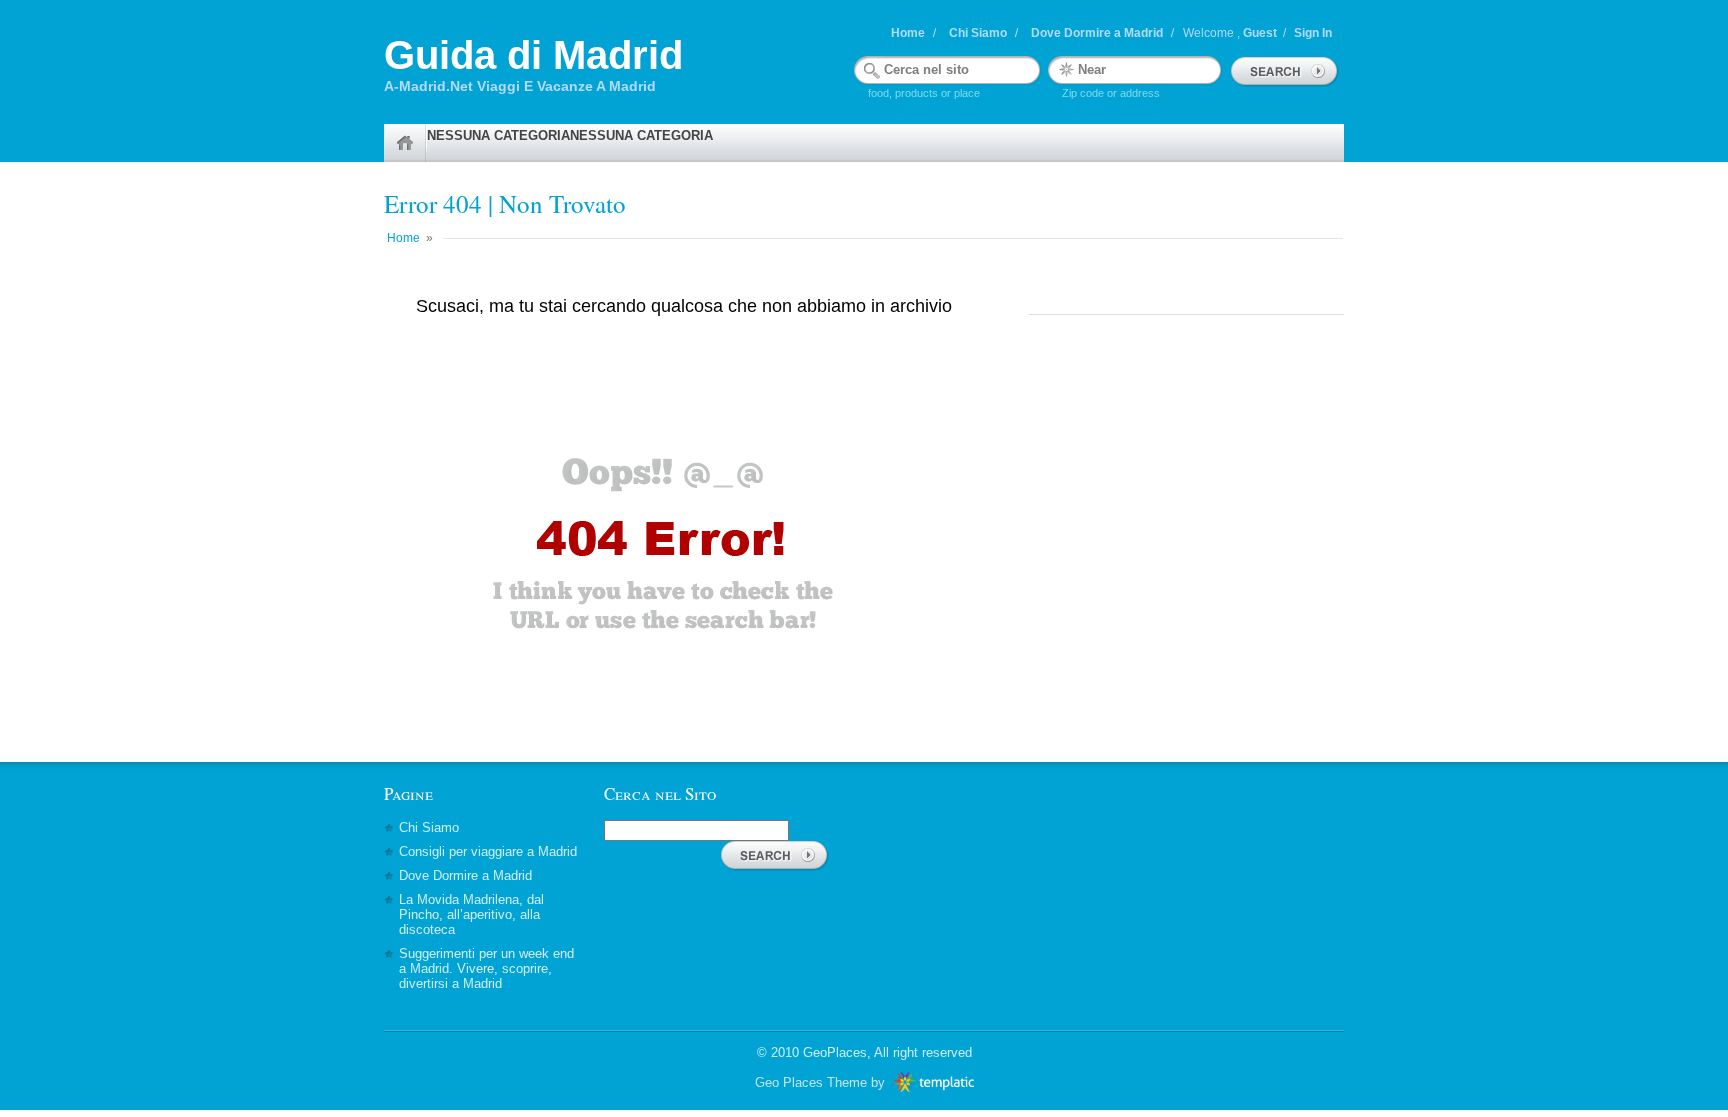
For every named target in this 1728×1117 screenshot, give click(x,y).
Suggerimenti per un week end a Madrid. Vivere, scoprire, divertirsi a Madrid (486, 968)
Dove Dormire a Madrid (1097, 33)
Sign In (1313, 33)
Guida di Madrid (533, 55)
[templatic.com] (931, 1082)
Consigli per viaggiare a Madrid (488, 851)
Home (908, 33)
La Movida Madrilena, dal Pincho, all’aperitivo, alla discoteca (471, 914)
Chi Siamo (978, 33)
